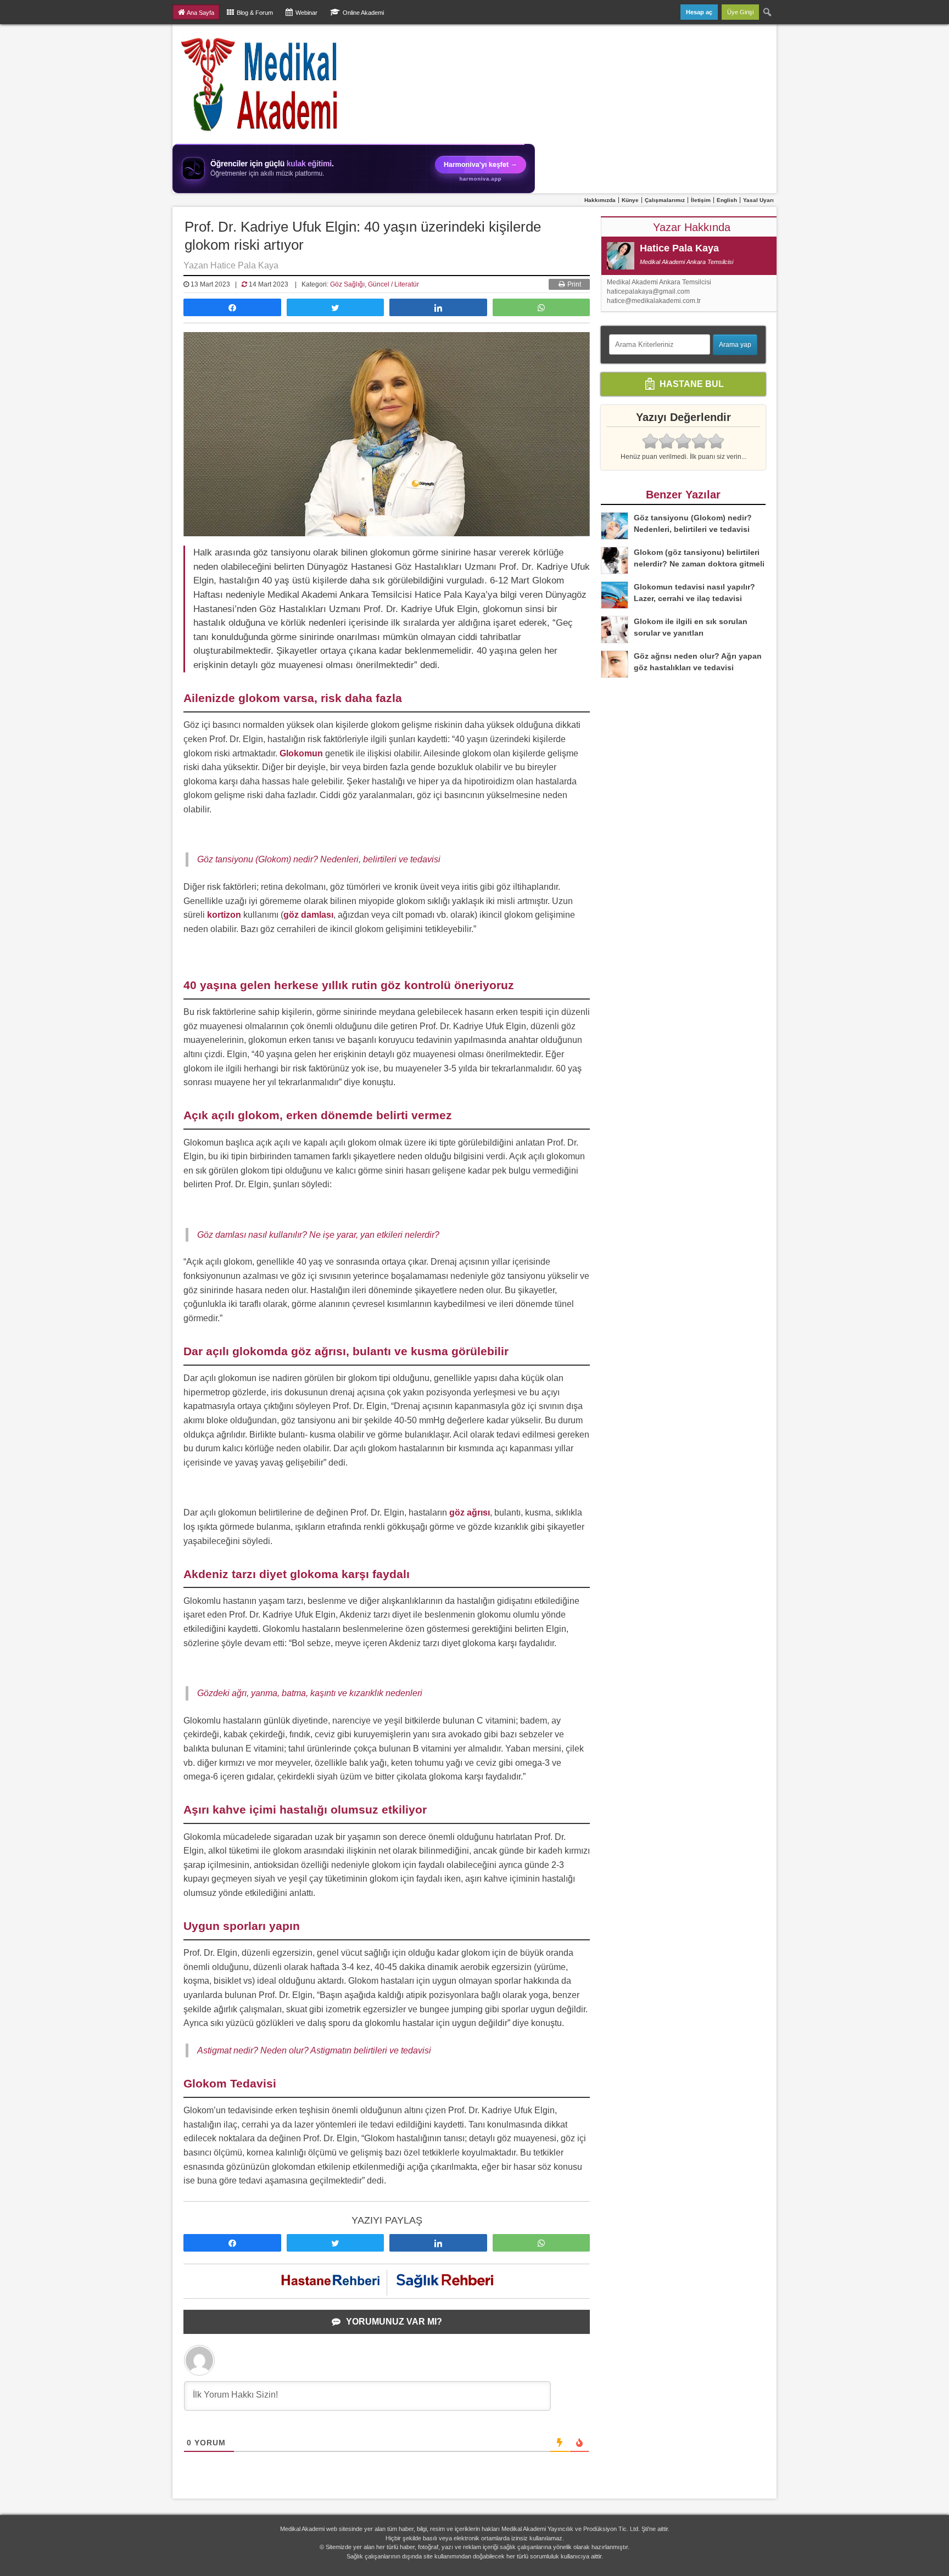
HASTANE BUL (691, 384)
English (727, 200)
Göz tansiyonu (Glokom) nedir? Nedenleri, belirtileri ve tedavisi (319, 859)
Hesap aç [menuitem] (699, 12)
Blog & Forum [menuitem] (255, 13)
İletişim (701, 200)
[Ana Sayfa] (260, 84)
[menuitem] (768, 12)
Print (573, 284)
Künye (630, 200)
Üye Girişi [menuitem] (740, 12)
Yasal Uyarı (758, 200)
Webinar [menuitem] (306, 13)
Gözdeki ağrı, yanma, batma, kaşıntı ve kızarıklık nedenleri (310, 1693)
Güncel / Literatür (393, 284)
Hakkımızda (600, 200)
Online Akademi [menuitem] (363, 13)
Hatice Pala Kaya (679, 248)
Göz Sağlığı (347, 284)
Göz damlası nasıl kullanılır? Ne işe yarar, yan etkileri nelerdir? (318, 1235)
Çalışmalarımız (665, 200)
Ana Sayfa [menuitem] (200, 13)
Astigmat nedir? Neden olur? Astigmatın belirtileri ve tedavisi (314, 2050)
